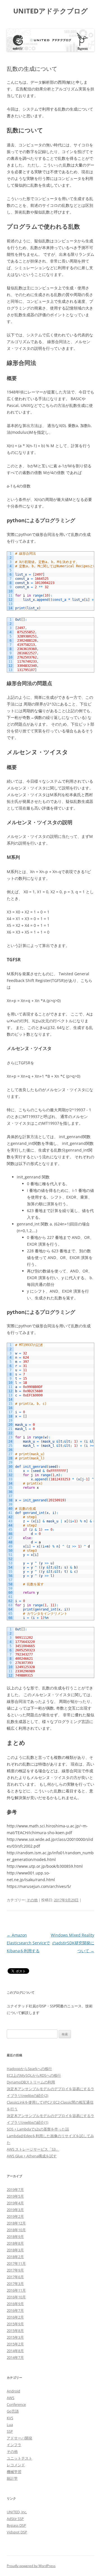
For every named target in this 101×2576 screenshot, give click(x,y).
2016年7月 (15, 2310)
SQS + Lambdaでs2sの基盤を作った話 (38, 2129)
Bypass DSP (16, 2525)
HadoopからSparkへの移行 (29, 2069)
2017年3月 (15, 2284)
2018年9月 (15, 2237)
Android (13, 2391)
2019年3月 (15, 2210)
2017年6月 (15, 2277)
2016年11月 (16, 2290)
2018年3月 (15, 2250)
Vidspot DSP (17, 2532)
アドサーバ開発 (19, 2438)
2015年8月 (15, 2331)
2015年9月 (15, 2324)
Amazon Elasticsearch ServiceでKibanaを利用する (28, 1943)
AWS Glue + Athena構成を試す (32, 2156)
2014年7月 (15, 2357)
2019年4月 (15, 2203)
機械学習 (14, 2472)
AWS (11, 2398)
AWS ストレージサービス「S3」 (33, 2149)
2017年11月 (16, 2263)
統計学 (12, 2478)
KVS (10, 2418)
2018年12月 (16, 2223)
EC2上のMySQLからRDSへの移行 (34, 2075)
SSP (10, 2431)
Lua (10, 2425)
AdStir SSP (15, 2519)
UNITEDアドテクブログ (50, 11)
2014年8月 (15, 2351)
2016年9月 (15, 2304)
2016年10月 (16, 2297)
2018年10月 (16, 2230)
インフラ (14, 2445)
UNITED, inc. (17, 2512)
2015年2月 (15, 2344)
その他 (32, 1900)
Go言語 (13, 2411)
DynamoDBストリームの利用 (31, 2082)
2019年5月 (15, 2196)
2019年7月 (15, 2190)
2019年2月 (15, 2216)
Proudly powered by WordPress (31, 2566)
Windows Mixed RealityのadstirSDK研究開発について (73, 1943)
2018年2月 (15, 2257)
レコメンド (16, 2465)
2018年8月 (15, 2243)
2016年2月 (15, 2317)
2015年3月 (15, 2337)
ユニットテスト (19, 2458)
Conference (16, 2404)
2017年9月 (15, 2270)
